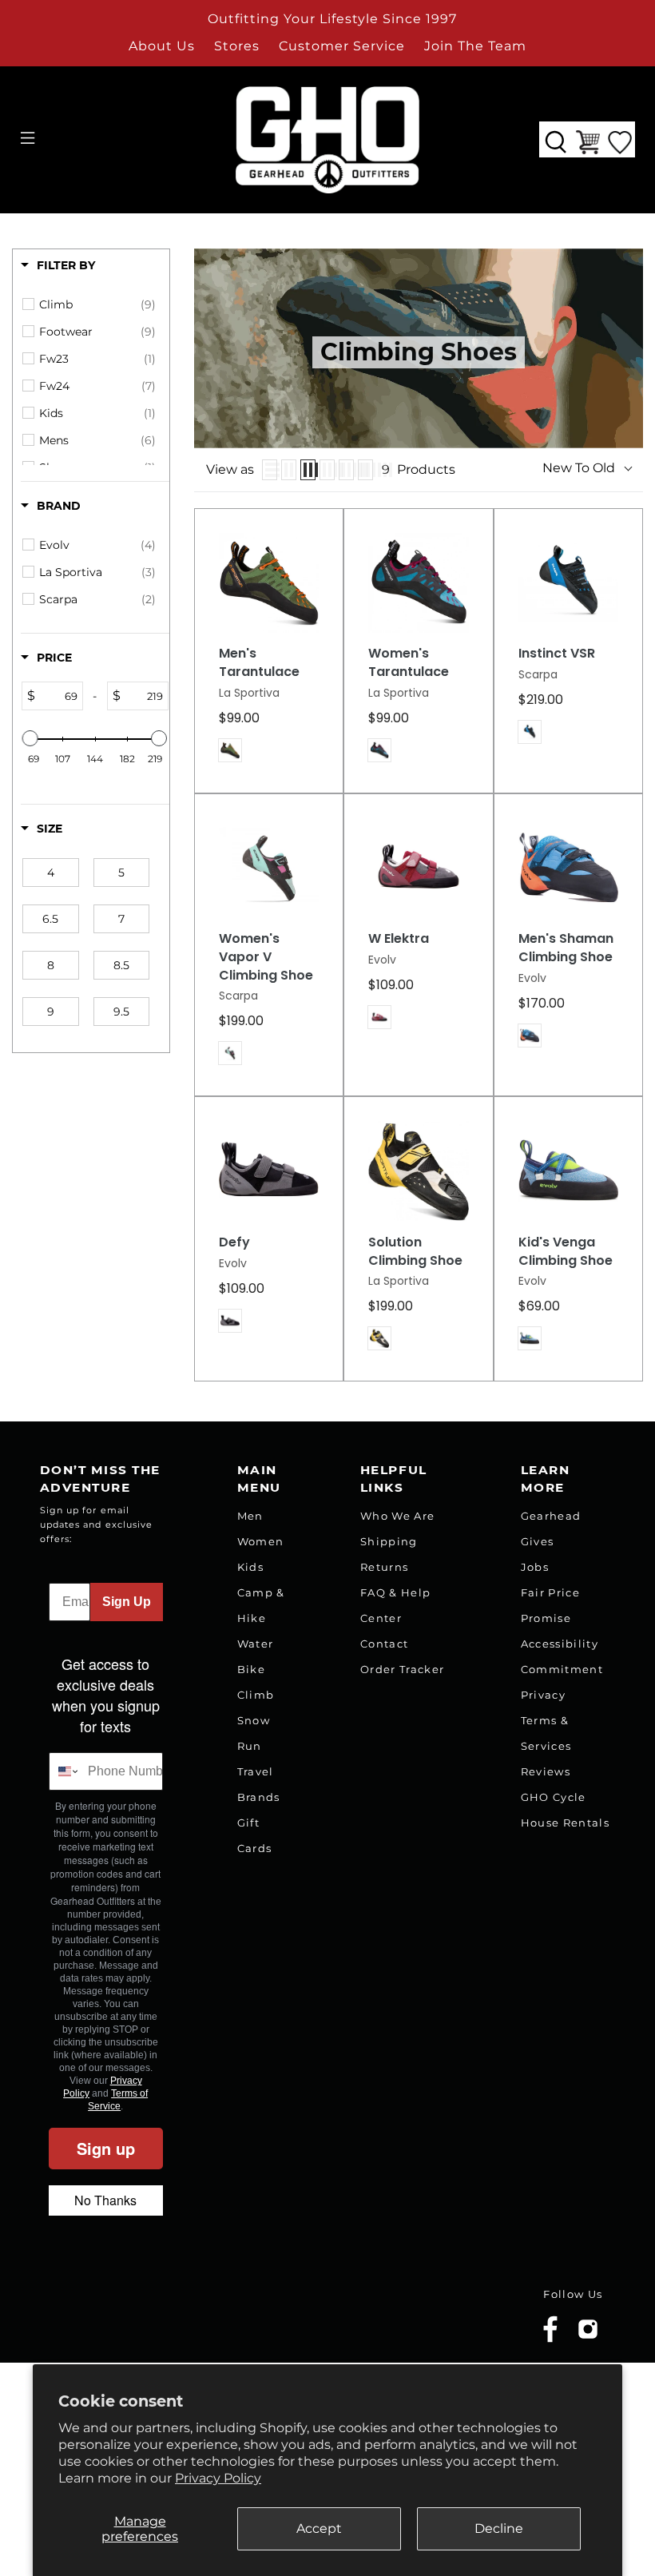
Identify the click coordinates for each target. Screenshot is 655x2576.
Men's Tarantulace (259, 663)
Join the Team (475, 46)
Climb (256, 1695)
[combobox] (65, 1771)
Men (250, 1516)
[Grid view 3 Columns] (308, 470)
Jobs (535, 1567)
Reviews (546, 1771)
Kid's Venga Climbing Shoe (566, 1252)
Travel (256, 1771)
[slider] (30, 738)
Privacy (543, 1695)
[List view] (270, 470)
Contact (384, 1644)
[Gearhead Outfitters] (327, 140)
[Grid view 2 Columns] (289, 470)
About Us (162, 46)
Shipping (389, 1541)
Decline (499, 2528)
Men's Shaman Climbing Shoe (566, 948)
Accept (319, 2528)
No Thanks (105, 2200)
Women (261, 1541)
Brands (259, 1797)
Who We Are (397, 1516)
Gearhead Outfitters (130, 2318)
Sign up (106, 2148)
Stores (237, 46)
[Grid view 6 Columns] (365, 470)
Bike (251, 1669)
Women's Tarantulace (409, 663)
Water (256, 1644)
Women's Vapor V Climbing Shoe (266, 957)
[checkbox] (97, 304)
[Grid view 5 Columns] (346, 470)
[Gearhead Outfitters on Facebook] (550, 2339)
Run (250, 1746)
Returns (384, 1567)
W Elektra (399, 939)
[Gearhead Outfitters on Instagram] (588, 2335)
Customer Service (342, 46)
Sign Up (127, 1602)
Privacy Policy (218, 2478)
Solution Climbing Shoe (415, 1252)
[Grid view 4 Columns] (327, 470)
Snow (254, 1720)
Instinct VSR (557, 654)
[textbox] (59, 696)
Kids (250, 1567)
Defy (234, 1242)
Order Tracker (402, 1669)
